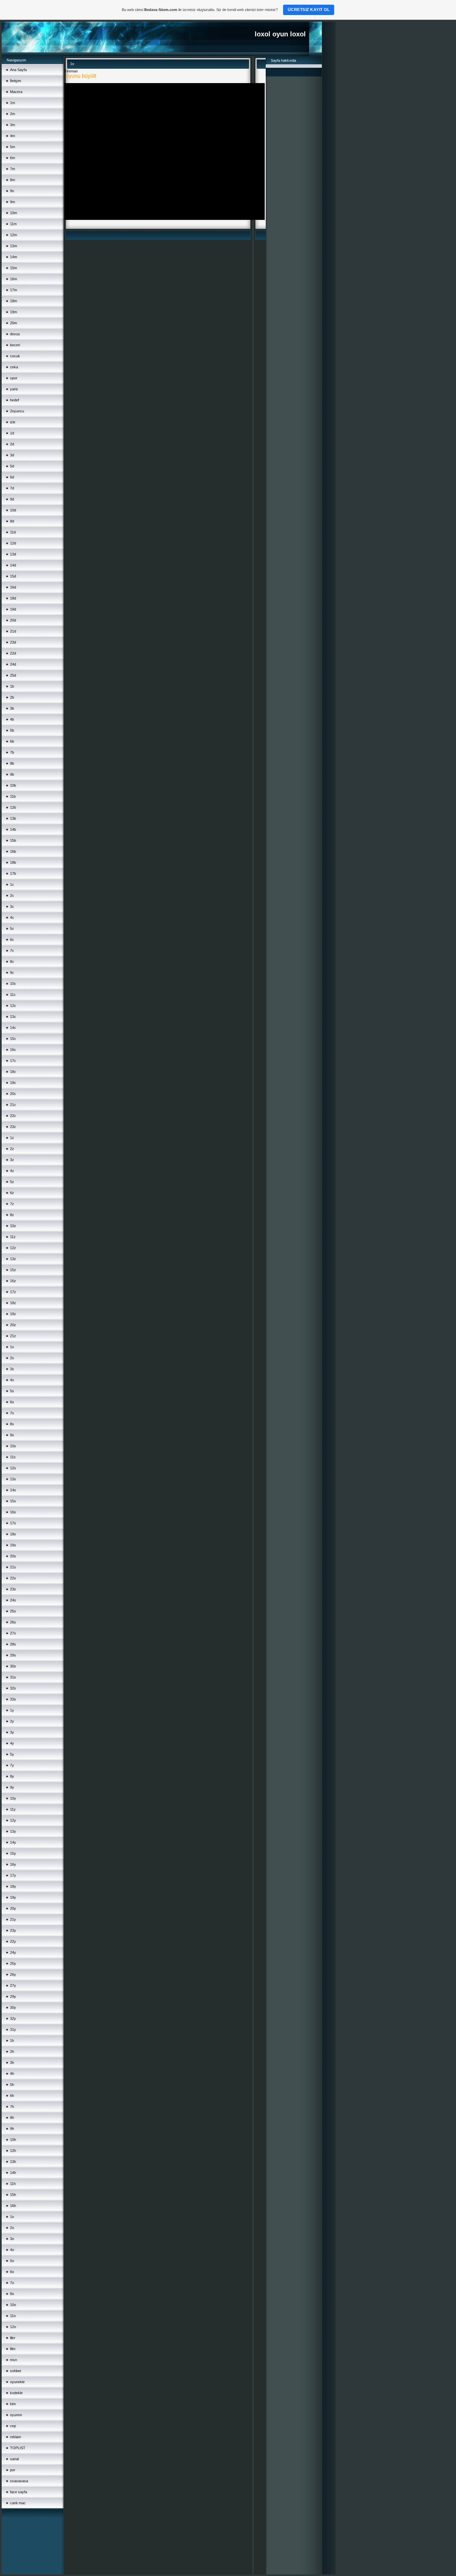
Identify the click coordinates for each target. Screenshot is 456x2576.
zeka (14, 367)
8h (12, 2118)
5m (13, 147)
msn (14, 2360)
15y (13, 1853)
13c (13, 1017)
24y (13, 1952)
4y (12, 1743)
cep (13, 2426)
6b (12, 741)
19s (13, 1545)
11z (13, 1237)
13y (13, 1831)
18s (13, 1534)
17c (13, 1061)
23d (13, 642)
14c (13, 1028)
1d (12, 433)
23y (13, 1930)
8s (12, 1424)
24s (13, 1600)
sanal (14, 2459)
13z (13, 1259)
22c (13, 1116)
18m (14, 301)
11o (13, 2316)
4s (12, 1380)
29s (13, 1655)
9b (12, 774)
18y (13, 1886)
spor (14, 378)
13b (13, 818)
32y (13, 2018)
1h (12, 2041)
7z (12, 1204)
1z (12, 1138)
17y (13, 1875)
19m (14, 312)
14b (13, 829)
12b (13, 807)
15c (13, 1039)
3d (12, 455)
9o (12, 191)
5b (12, 730)
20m (14, 323)
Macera (16, 92)
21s (13, 1567)
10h (13, 2140)
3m (13, 125)
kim (13, 2404)
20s (13, 1556)
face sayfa (19, 2492)
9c (12, 973)
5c (12, 929)
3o (12, 2239)
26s (13, 1622)
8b (12, 763)
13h (13, 2162)
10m (14, 213)
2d (12, 444)
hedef (15, 400)
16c (13, 1050)
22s (13, 1578)
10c (13, 984)
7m (13, 169)
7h (12, 2107)
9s (12, 1435)
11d (13, 532)
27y (13, 1985)
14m (14, 257)
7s (12, 1413)
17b (13, 873)
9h (12, 2129)
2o (12, 2228)
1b (12, 686)
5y (12, 1754)
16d (13, 587)
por (13, 2470)
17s (13, 1523)
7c (12, 951)
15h (13, 2195)
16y (13, 1864)
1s (12, 1347)
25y (13, 1963)
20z (13, 1325)
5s (12, 1391)
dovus (15, 334)
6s (12, 1402)
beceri (15, 345)
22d (13, 653)
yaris (14, 389)
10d (13, 510)
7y (12, 1765)
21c (13, 1105)
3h (12, 2063)
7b (12, 752)
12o (13, 2327)
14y (13, 1842)
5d (12, 466)
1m (13, 103)
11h (13, 2184)
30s (13, 1666)
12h (13, 2151)
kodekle (16, 2393)
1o (12, 2217)
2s (12, 1358)
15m (14, 268)
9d (12, 499)
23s (13, 1589)
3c (12, 906)
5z (12, 1182)
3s (12, 1369)
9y (12, 1787)
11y (13, 1809)
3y (12, 1732)
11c (13, 995)
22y (13, 1941)
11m (13, 224)
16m (14, 279)
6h (12, 2096)
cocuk (15, 356)
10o (13, 2305)
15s (13, 1501)
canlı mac (18, 2503)
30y (13, 2007)
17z (13, 1292)
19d (13, 609)
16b (13, 851)
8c (12, 962)
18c (13, 1072)
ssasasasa (19, 2481)
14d (13, 565)
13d (13, 554)
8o (12, 2294)
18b (13, 862)
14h (13, 2173)
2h (12, 2052)
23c (13, 1127)
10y (13, 1798)
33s (13, 1699)
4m (13, 136)
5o (12, 2261)
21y (13, 1919)
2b (12, 697)
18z (13, 1303)
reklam (16, 2437)
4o (12, 2250)
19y (13, 1897)
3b (12, 708)
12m (14, 235)
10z (13, 1226)
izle (13, 422)
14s (13, 1490)
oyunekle (17, 2382)
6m (13, 158)
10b (13, 785)
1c (12, 884)
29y (13, 1996)
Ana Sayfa (18, 70)
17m (14, 290)
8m (13, 180)
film (13, 2349)
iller (13, 2338)
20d (13, 620)
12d (13, 543)
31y (13, 2030)
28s (13, 1644)
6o (12, 2272)
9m (13, 202)
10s (13, 1446)
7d (12, 488)
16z (13, 1281)
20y (13, 1908)
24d (13, 664)
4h (12, 2074)
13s (13, 1479)
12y (13, 1820)
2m (13, 114)
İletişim (16, 81)
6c (12, 940)
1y (12, 1710)
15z (13, 1270)
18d (13, 598)
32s (13, 1688)
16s (13, 1512)
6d (12, 477)
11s (13, 1457)
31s (13, 1677)
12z (13, 1248)
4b (12, 719)
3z (12, 1160)
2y (12, 1721)
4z (12, 1171)
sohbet (16, 2371)
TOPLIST (18, 2448)
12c (13, 1006)
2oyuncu (17, 411)
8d (12, 521)
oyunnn (16, 2415)
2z (12, 1149)
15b (13, 840)
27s (13, 1633)
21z (13, 1336)
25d (13, 675)
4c (12, 917)
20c (13, 1094)
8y (12, 1776)
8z (12, 1215)
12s (13, 1468)
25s (13, 1611)
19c (13, 1083)
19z (13, 1314)
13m (14, 246)
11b (13, 796)
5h (12, 2085)
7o (12, 2283)
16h (13, 2206)
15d (13, 576)
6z (12, 1193)
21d (13, 631)
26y (13, 1974)
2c (12, 895)
